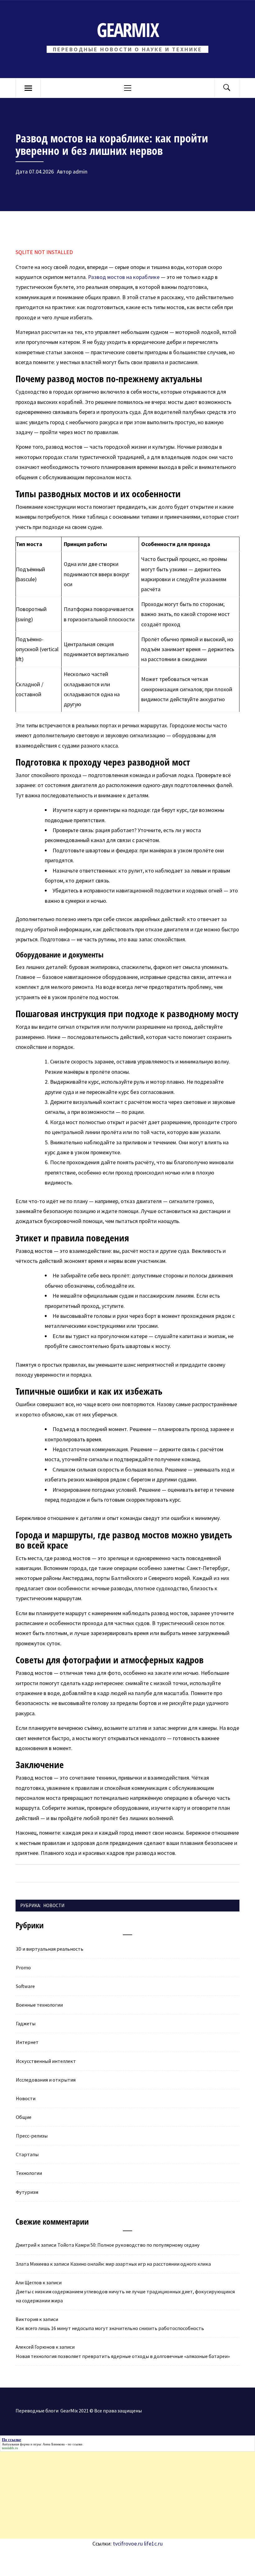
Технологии (29, 2173)
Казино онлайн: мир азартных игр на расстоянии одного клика (141, 2264)
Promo (23, 1967)
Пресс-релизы (32, 2136)
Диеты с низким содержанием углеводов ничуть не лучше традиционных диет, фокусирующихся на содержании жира (125, 2296)
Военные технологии (39, 2005)
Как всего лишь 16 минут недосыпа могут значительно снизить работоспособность (110, 2328)
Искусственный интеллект (46, 2061)
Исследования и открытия (46, 2080)
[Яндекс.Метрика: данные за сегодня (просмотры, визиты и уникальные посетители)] (69, 2562)
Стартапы (27, 2154)
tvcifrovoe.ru (128, 2544)
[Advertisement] (127, 2495)
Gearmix (127, 30)
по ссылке (75, 2444)
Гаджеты (26, 2023)
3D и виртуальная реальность (50, 1949)
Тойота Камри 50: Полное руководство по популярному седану (129, 2245)
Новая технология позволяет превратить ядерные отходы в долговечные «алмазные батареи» (123, 2356)
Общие (24, 2117)
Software (25, 1986)
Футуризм (27, 2192)
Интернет (27, 2042)
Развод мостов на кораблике (124, 277)
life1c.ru (153, 2544)
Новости (54, 1905)
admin (80, 171)
